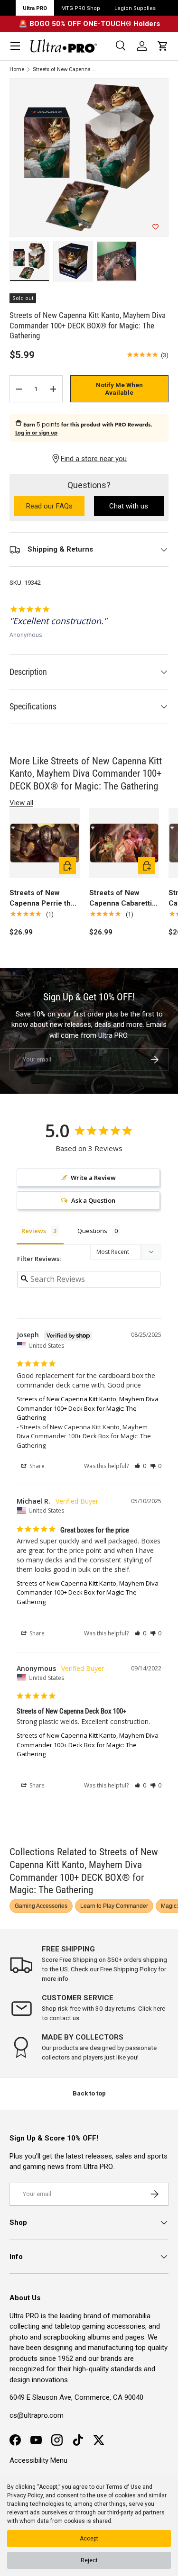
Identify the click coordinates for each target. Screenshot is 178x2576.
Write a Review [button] (93, 1178)
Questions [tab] (92, 1231)
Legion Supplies (135, 8)
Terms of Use (123, 2487)
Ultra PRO (35, 8)
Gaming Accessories (41, 1906)
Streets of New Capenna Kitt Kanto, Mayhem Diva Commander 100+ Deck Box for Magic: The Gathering (88, 1408)
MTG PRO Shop (81, 8)
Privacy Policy (25, 2495)
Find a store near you (94, 459)
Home (17, 69)
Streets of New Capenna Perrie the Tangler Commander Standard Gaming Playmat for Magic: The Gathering (44, 899)
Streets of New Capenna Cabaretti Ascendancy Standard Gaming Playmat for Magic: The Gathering (121, 899)
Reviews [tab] (34, 1231)
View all (21, 803)
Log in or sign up (36, 433)
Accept (89, 2539)
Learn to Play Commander (114, 1906)
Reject (89, 2560)
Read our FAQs (55, 507)
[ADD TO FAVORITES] (155, 227)
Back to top (89, 2093)
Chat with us (129, 506)
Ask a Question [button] (93, 1200)
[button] (163, 46)
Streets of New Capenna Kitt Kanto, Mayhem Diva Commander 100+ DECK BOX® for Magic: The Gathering (65, 69)
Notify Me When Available (119, 389)
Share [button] (36, 1466)
